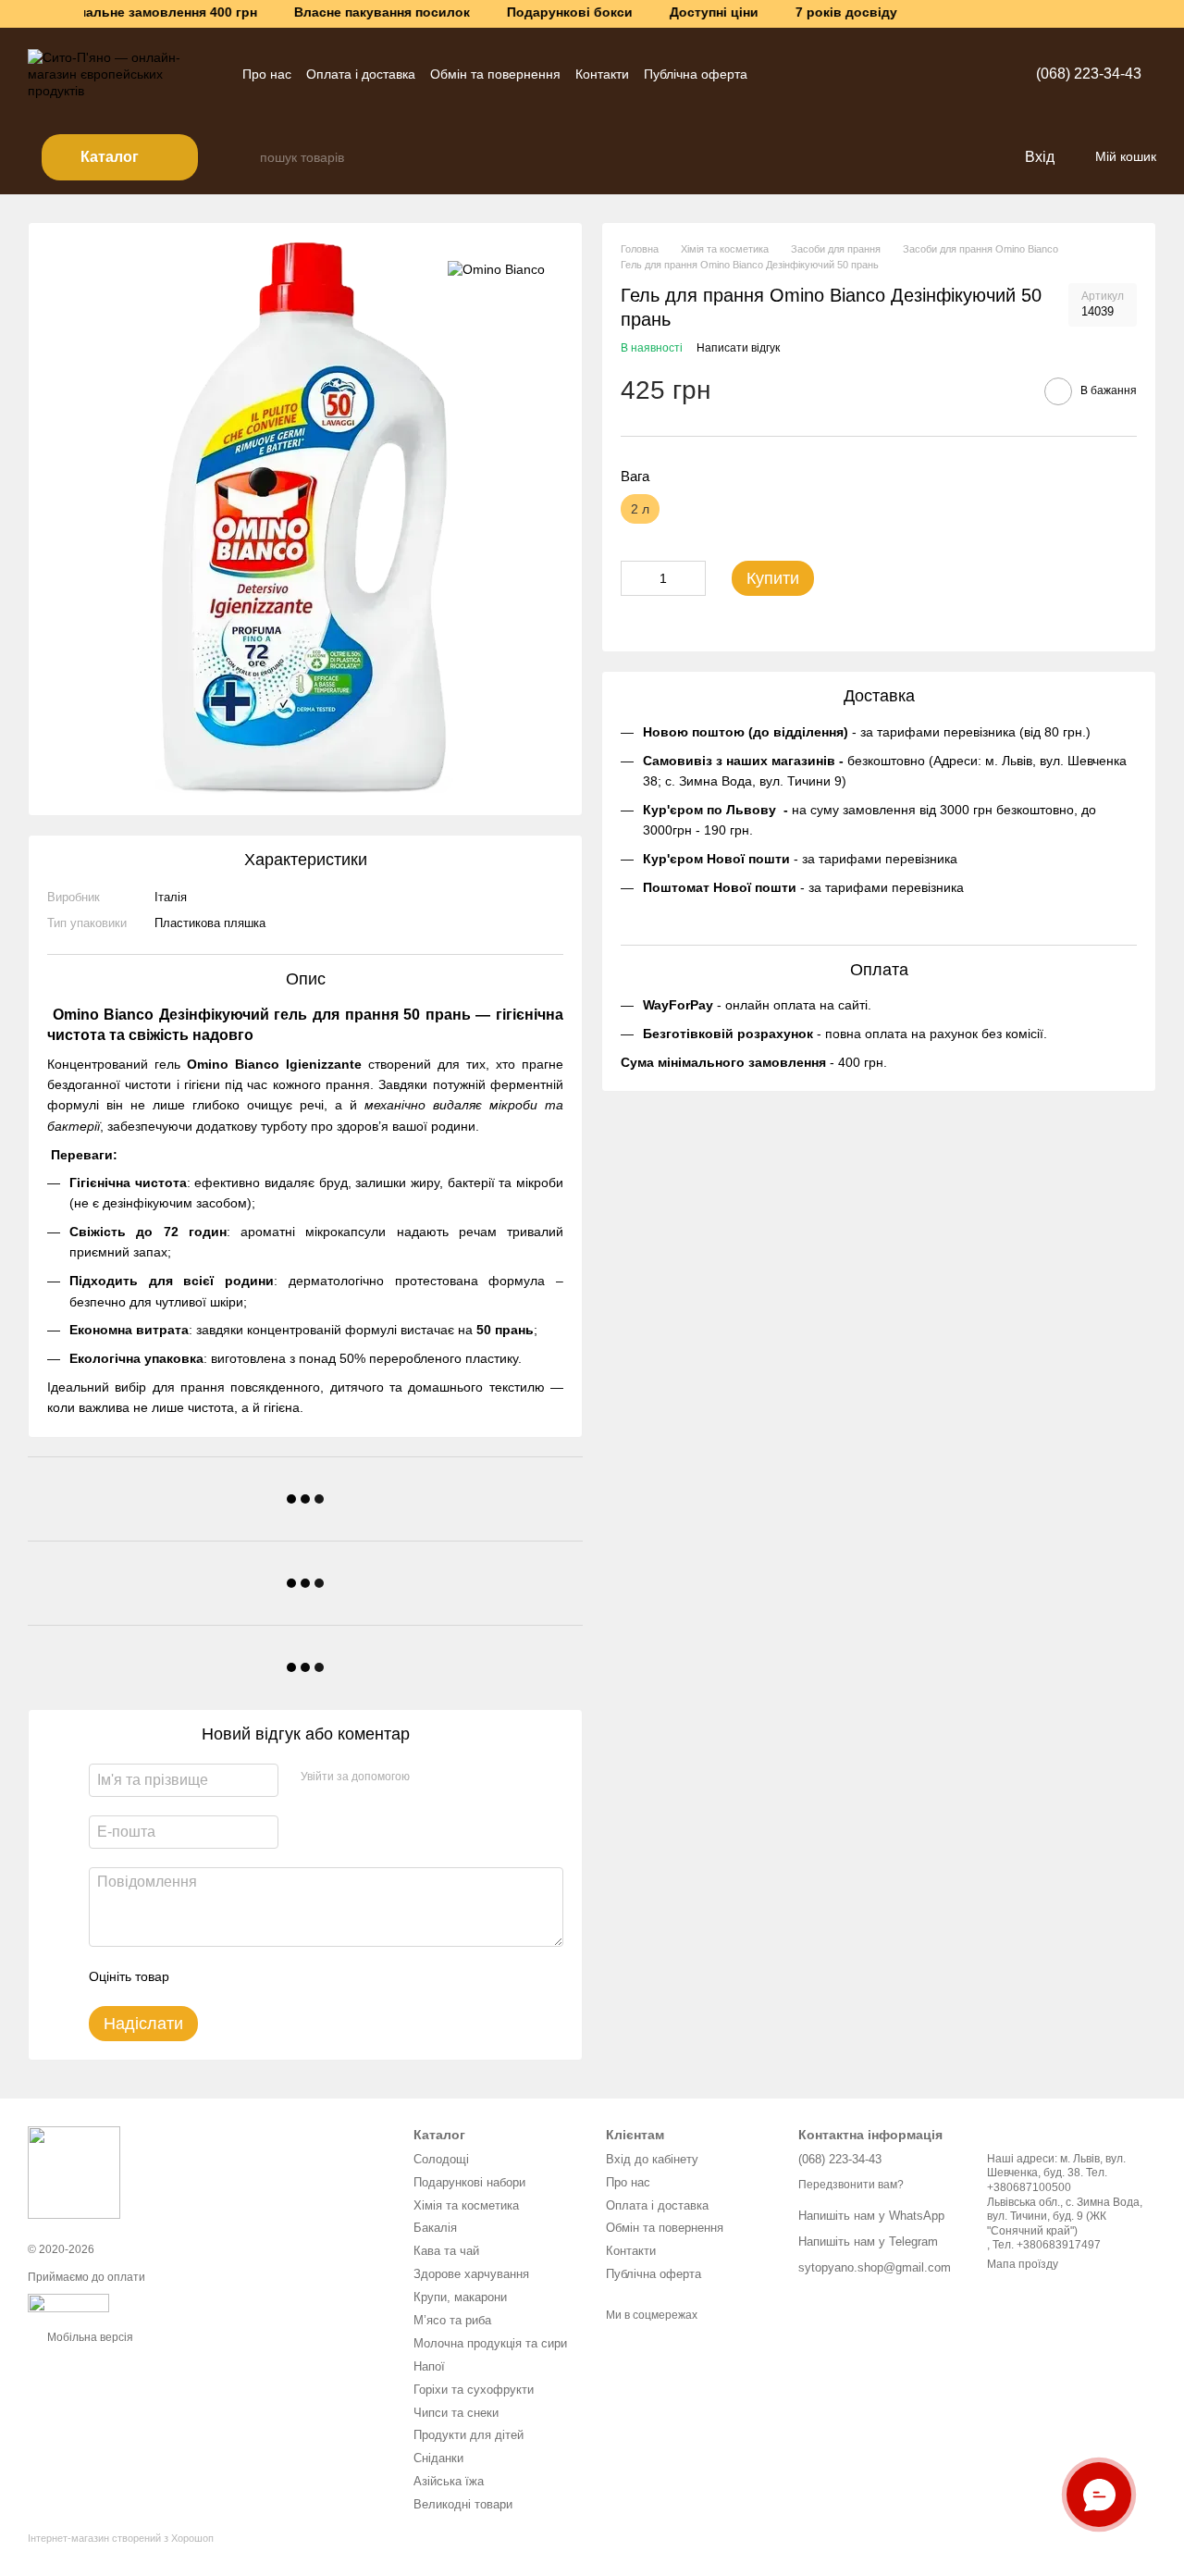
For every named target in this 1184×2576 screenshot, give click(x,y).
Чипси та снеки (456, 2413)
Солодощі (441, 2159)
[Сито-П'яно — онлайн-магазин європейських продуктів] (74, 2172)
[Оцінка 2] (229, 1976)
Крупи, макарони (460, 2297)
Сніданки (438, 2458)
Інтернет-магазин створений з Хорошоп (121, 2538)
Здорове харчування (471, 2274)
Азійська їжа (449, 2481)
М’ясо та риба (452, 2320)
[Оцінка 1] (200, 1976)
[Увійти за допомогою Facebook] (430, 1777)
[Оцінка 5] (318, 1976)
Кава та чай (446, 2251)
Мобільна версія (89, 2337)
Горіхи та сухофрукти (474, 2390)
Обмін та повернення (495, 74)
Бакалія (435, 2228)
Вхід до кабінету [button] (652, 2159)
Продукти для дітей (469, 2435)
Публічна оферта (696, 74)
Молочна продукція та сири (490, 2343)
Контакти (602, 74)
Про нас (267, 74)
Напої (429, 2366)
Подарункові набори (469, 2182)
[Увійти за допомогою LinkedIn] (489, 1777)
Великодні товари (463, 2504)
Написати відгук (738, 348)
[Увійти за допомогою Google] (460, 1777)
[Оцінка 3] (259, 1976)
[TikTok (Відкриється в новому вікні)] (840, 74)
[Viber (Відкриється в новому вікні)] (818, 74)
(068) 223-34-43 (1089, 74)
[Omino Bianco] (496, 269)
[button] (1169, 14)
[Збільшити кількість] (692, 579)
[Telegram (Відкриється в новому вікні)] (773, 74)
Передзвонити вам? (851, 2185)
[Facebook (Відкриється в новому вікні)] (862, 74)
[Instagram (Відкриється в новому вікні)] (795, 74)
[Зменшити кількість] (635, 579)
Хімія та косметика (466, 2205)
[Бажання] (971, 157)
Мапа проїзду (1023, 2264)
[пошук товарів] (245, 157)
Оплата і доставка (361, 74)
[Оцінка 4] (289, 1976)
